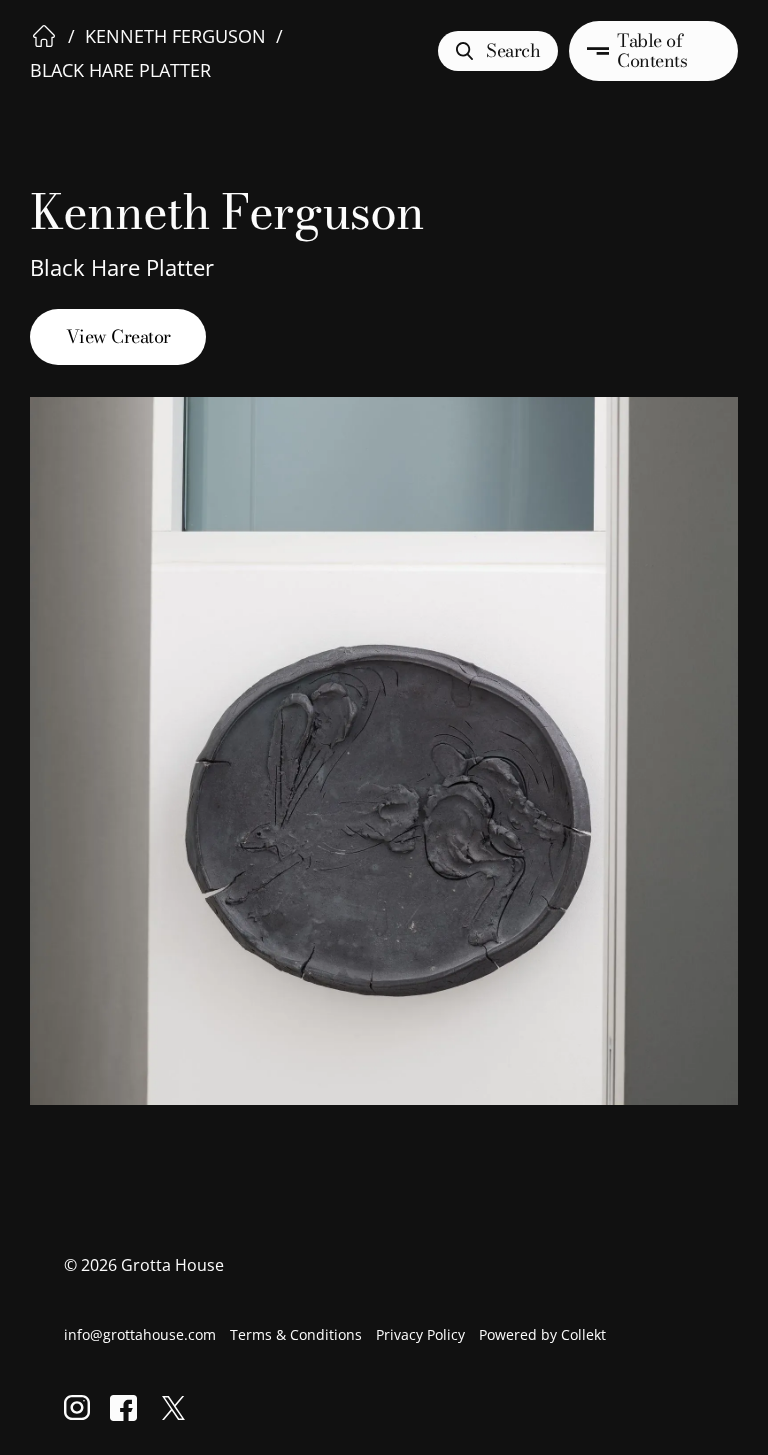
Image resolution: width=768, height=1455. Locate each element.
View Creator (118, 336)
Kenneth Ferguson (175, 36)
